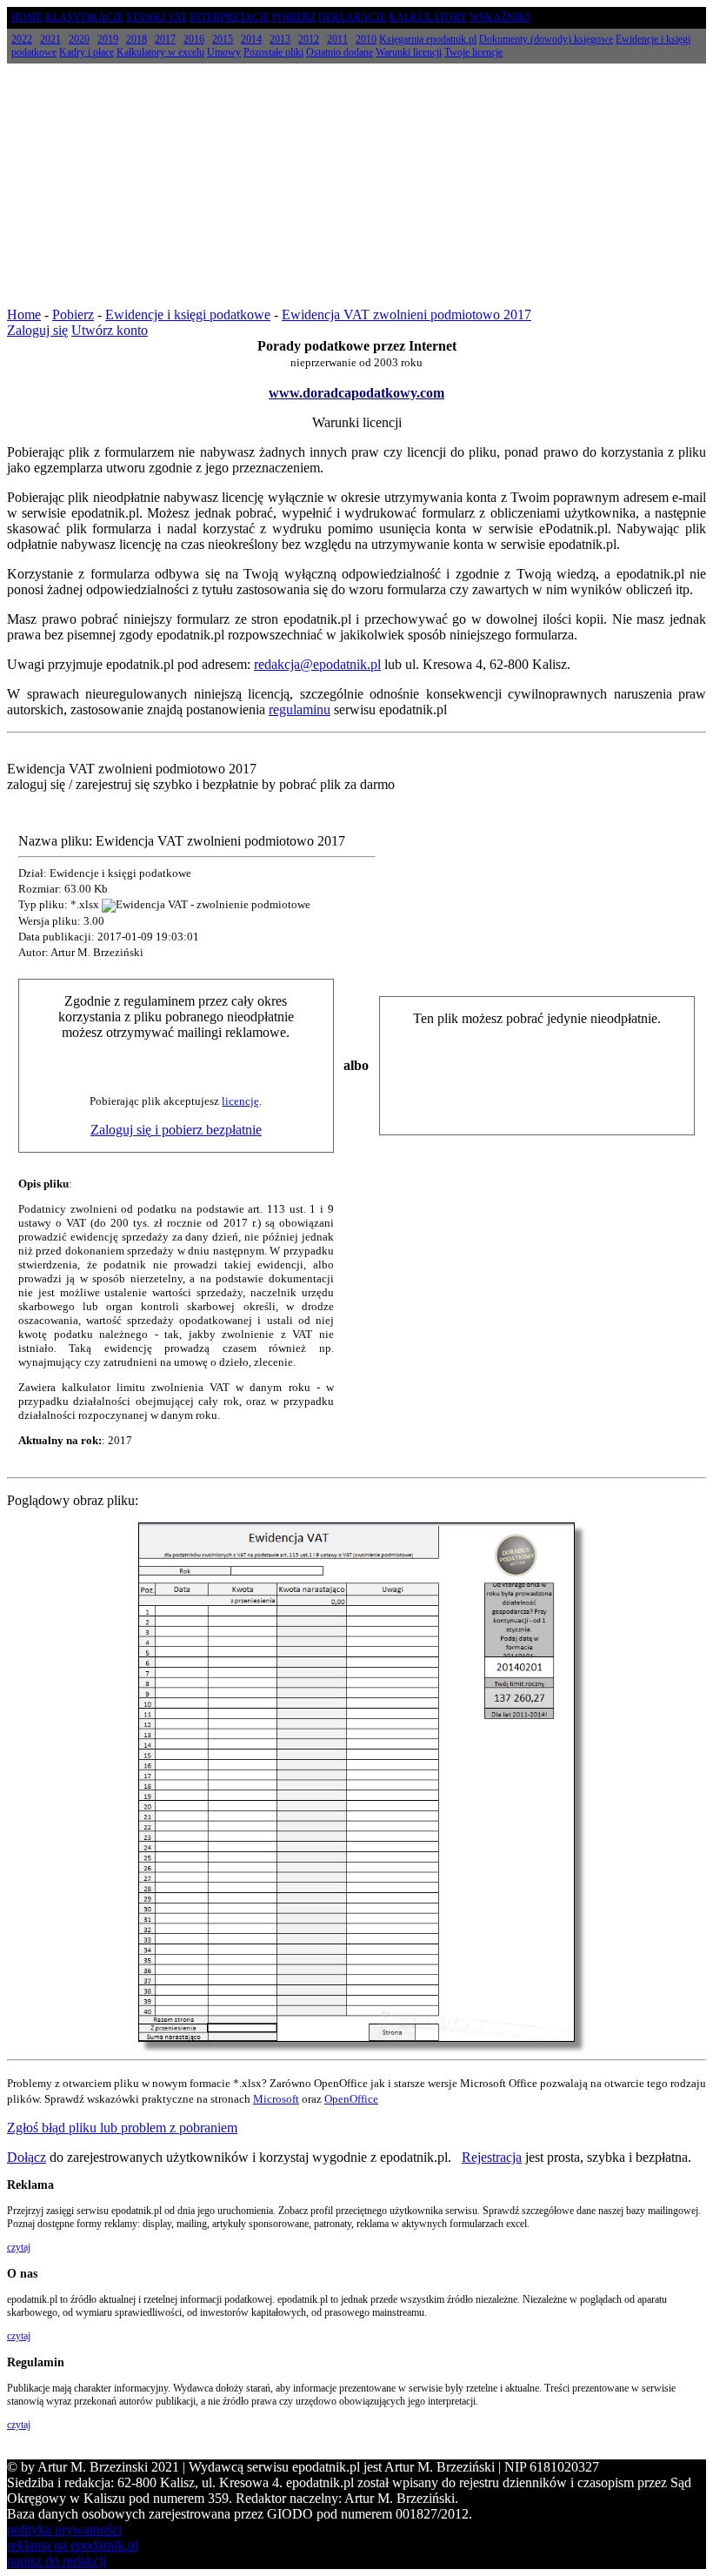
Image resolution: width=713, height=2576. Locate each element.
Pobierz (73, 314)
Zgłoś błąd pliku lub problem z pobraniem (122, 2128)
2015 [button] (223, 39)
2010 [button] (366, 39)
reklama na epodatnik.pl (73, 2545)
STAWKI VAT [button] (157, 17)
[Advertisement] (356, 185)
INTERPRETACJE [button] (230, 17)
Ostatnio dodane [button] (340, 52)
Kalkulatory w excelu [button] (160, 52)
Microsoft (276, 2099)
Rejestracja (492, 2157)
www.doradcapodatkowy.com (356, 393)
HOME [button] (27, 17)
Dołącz (27, 2157)
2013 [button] (280, 39)
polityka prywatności (64, 2529)
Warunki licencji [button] (409, 52)
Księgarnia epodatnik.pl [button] (428, 39)
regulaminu (300, 709)
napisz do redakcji (57, 2561)
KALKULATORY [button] (428, 17)
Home (24, 314)
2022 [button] (22, 39)
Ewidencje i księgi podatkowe (188, 314)
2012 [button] (309, 39)
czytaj (19, 2247)
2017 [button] (165, 39)
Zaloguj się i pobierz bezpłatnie (176, 1130)
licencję (240, 1101)
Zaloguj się (37, 330)
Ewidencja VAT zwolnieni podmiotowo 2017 (406, 314)
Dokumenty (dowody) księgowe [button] (546, 39)
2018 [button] (137, 39)
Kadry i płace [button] (87, 52)
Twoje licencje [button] (473, 52)
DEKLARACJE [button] (352, 17)
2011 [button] (337, 39)
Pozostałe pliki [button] (273, 52)
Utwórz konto (110, 330)
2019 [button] (108, 39)
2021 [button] (50, 39)
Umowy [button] (224, 52)
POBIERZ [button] (294, 17)
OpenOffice (351, 2099)
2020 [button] (79, 39)
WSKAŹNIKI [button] (500, 17)
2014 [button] (251, 39)
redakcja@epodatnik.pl (317, 664)
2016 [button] (194, 39)
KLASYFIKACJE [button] (84, 17)
